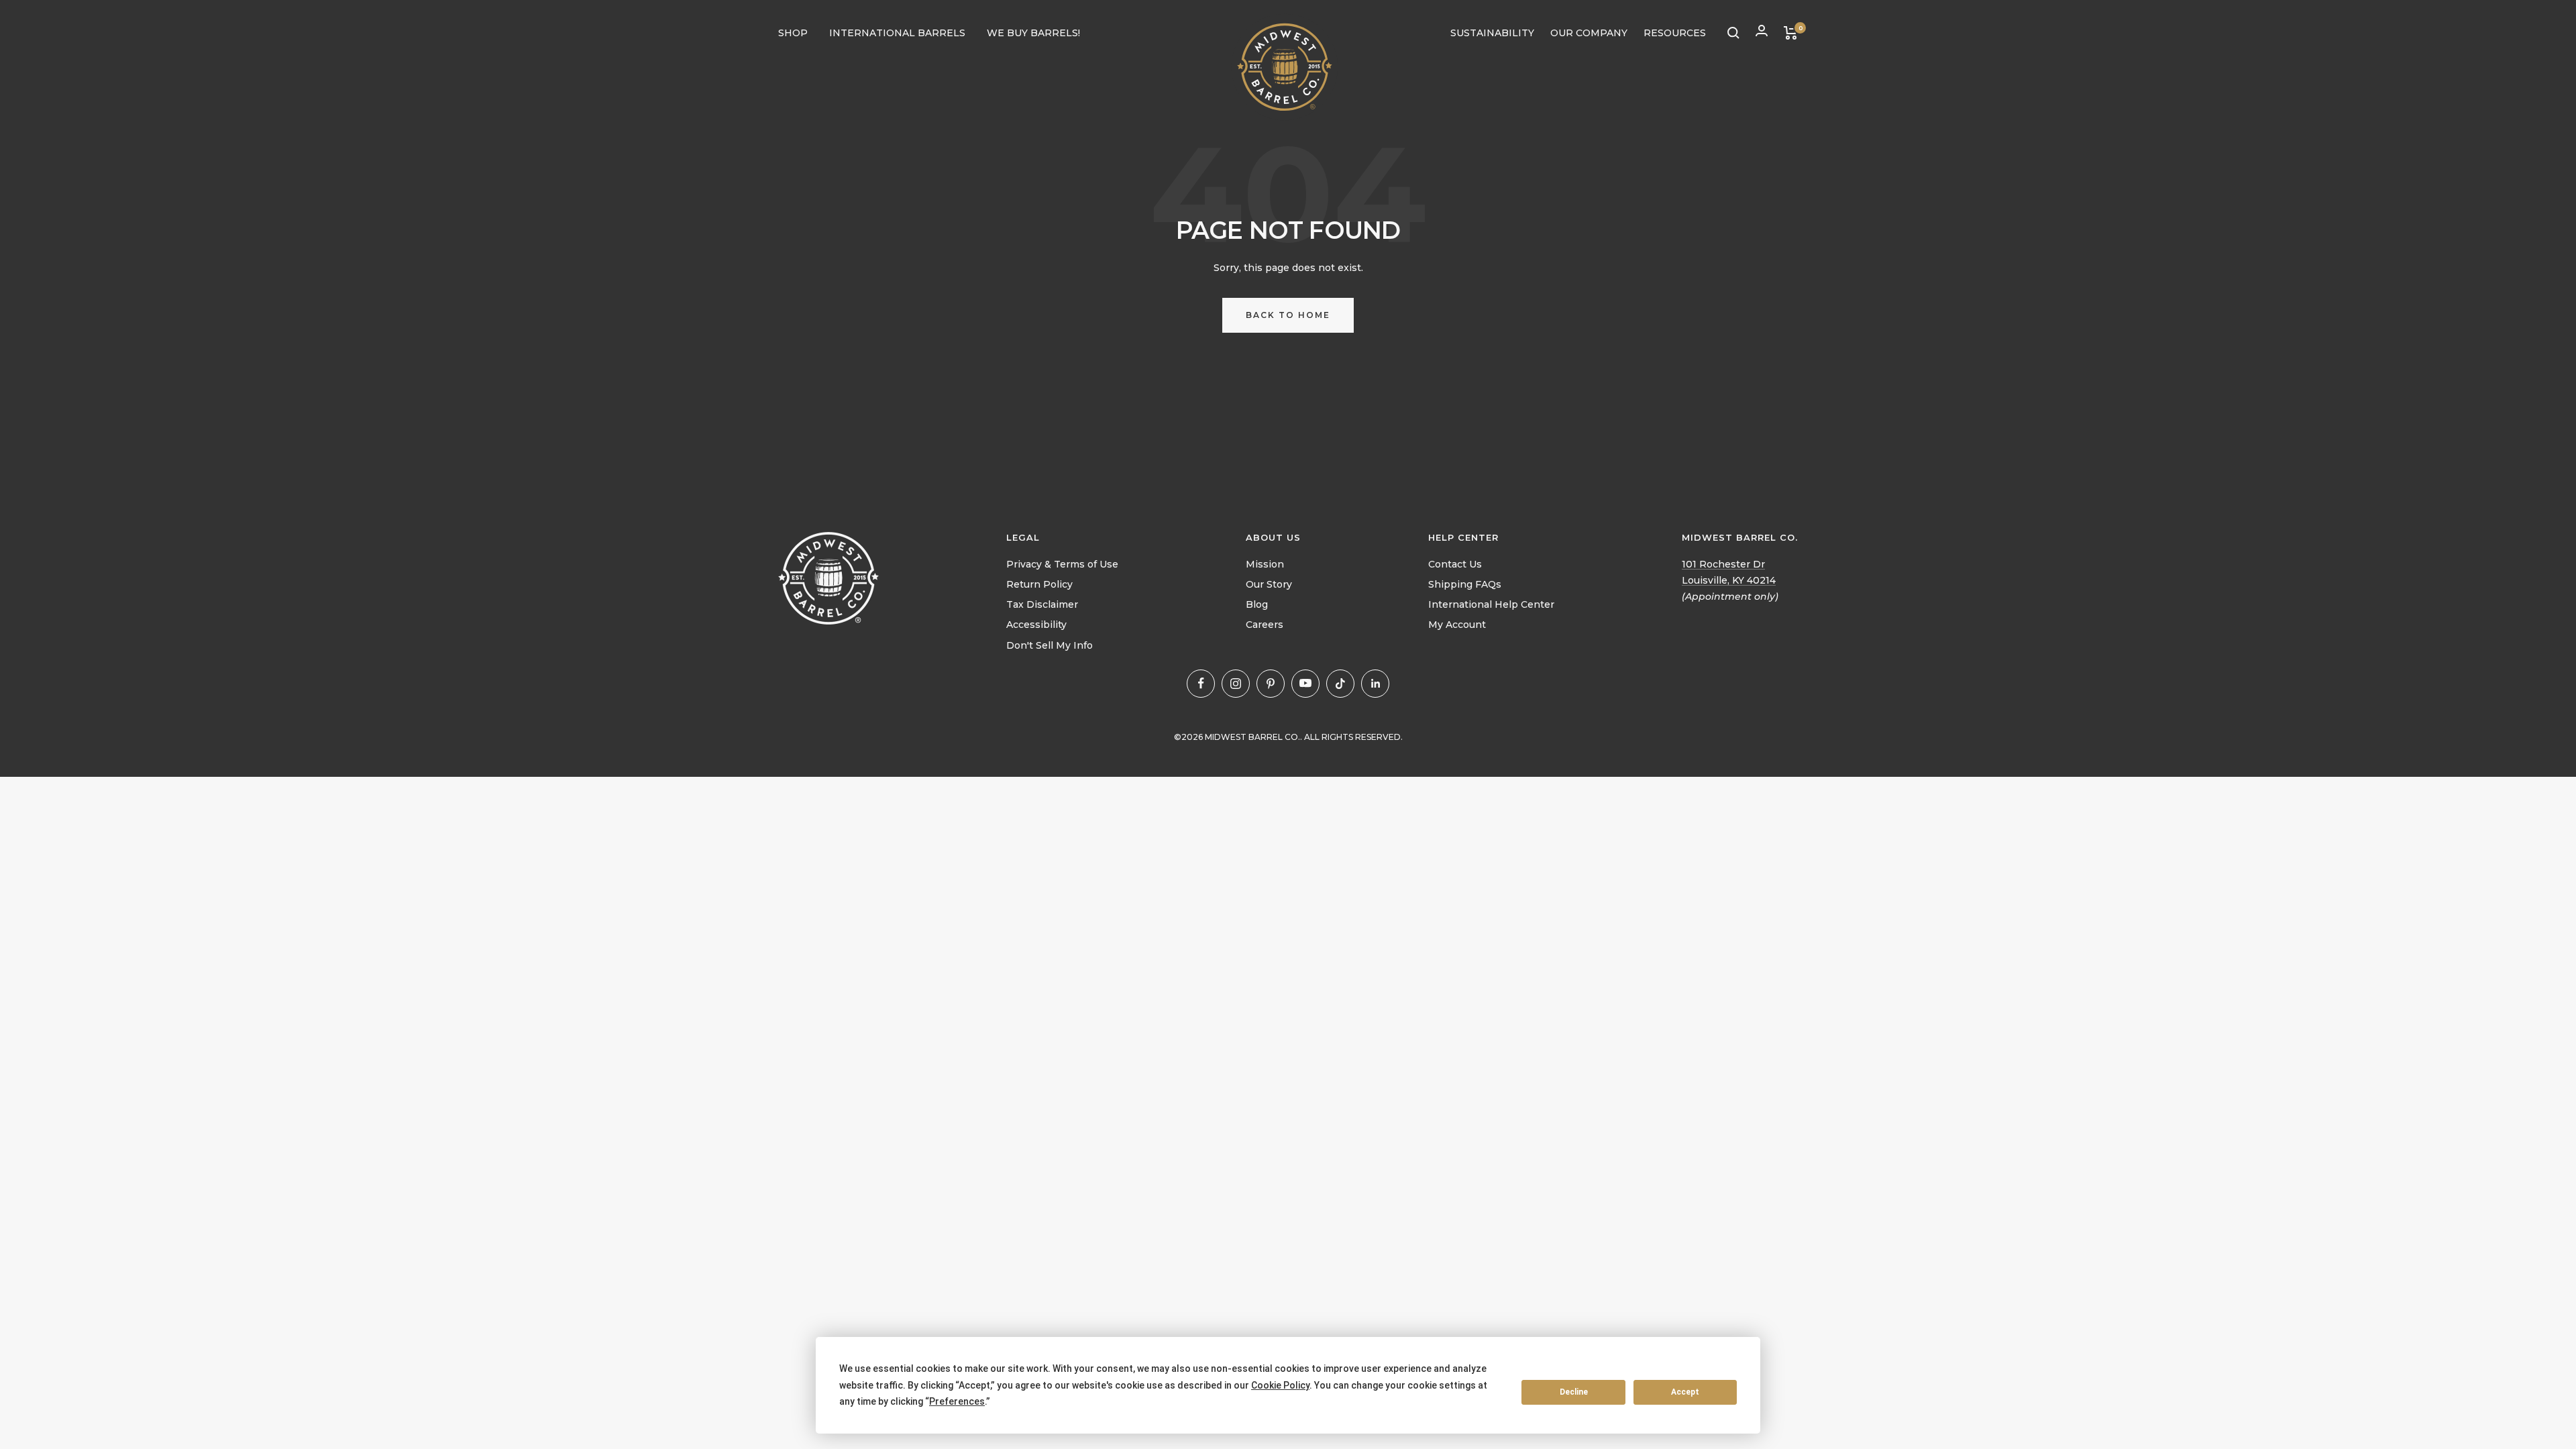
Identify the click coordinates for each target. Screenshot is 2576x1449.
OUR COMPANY (1589, 33)
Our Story (1269, 584)
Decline (1574, 1392)
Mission (1265, 564)
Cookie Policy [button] (1280, 1385)
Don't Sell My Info (1050, 645)
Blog (1257, 604)
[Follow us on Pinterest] (1271, 684)
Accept (1685, 1392)
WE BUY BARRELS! (1033, 33)
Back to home (1288, 315)
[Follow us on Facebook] (1201, 684)
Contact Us (1455, 564)
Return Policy (1039, 584)
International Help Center (1491, 604)
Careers (1265, 625)
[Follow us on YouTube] (1305, 684)
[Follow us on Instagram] (1236, 684)
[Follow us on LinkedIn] (1375, 684)
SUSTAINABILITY (1492, 33)
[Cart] (1791, 33)
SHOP (793, 33)
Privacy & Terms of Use (1062, 564)
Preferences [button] (957, 1401)
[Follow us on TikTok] (1340, 684)
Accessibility (1036, 625)
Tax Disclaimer (1042, 604)
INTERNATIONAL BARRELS (897, 33)
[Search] (1733, 33)
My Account (1457, 625)
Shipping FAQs (1465, 584)
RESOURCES (1675, 33)
